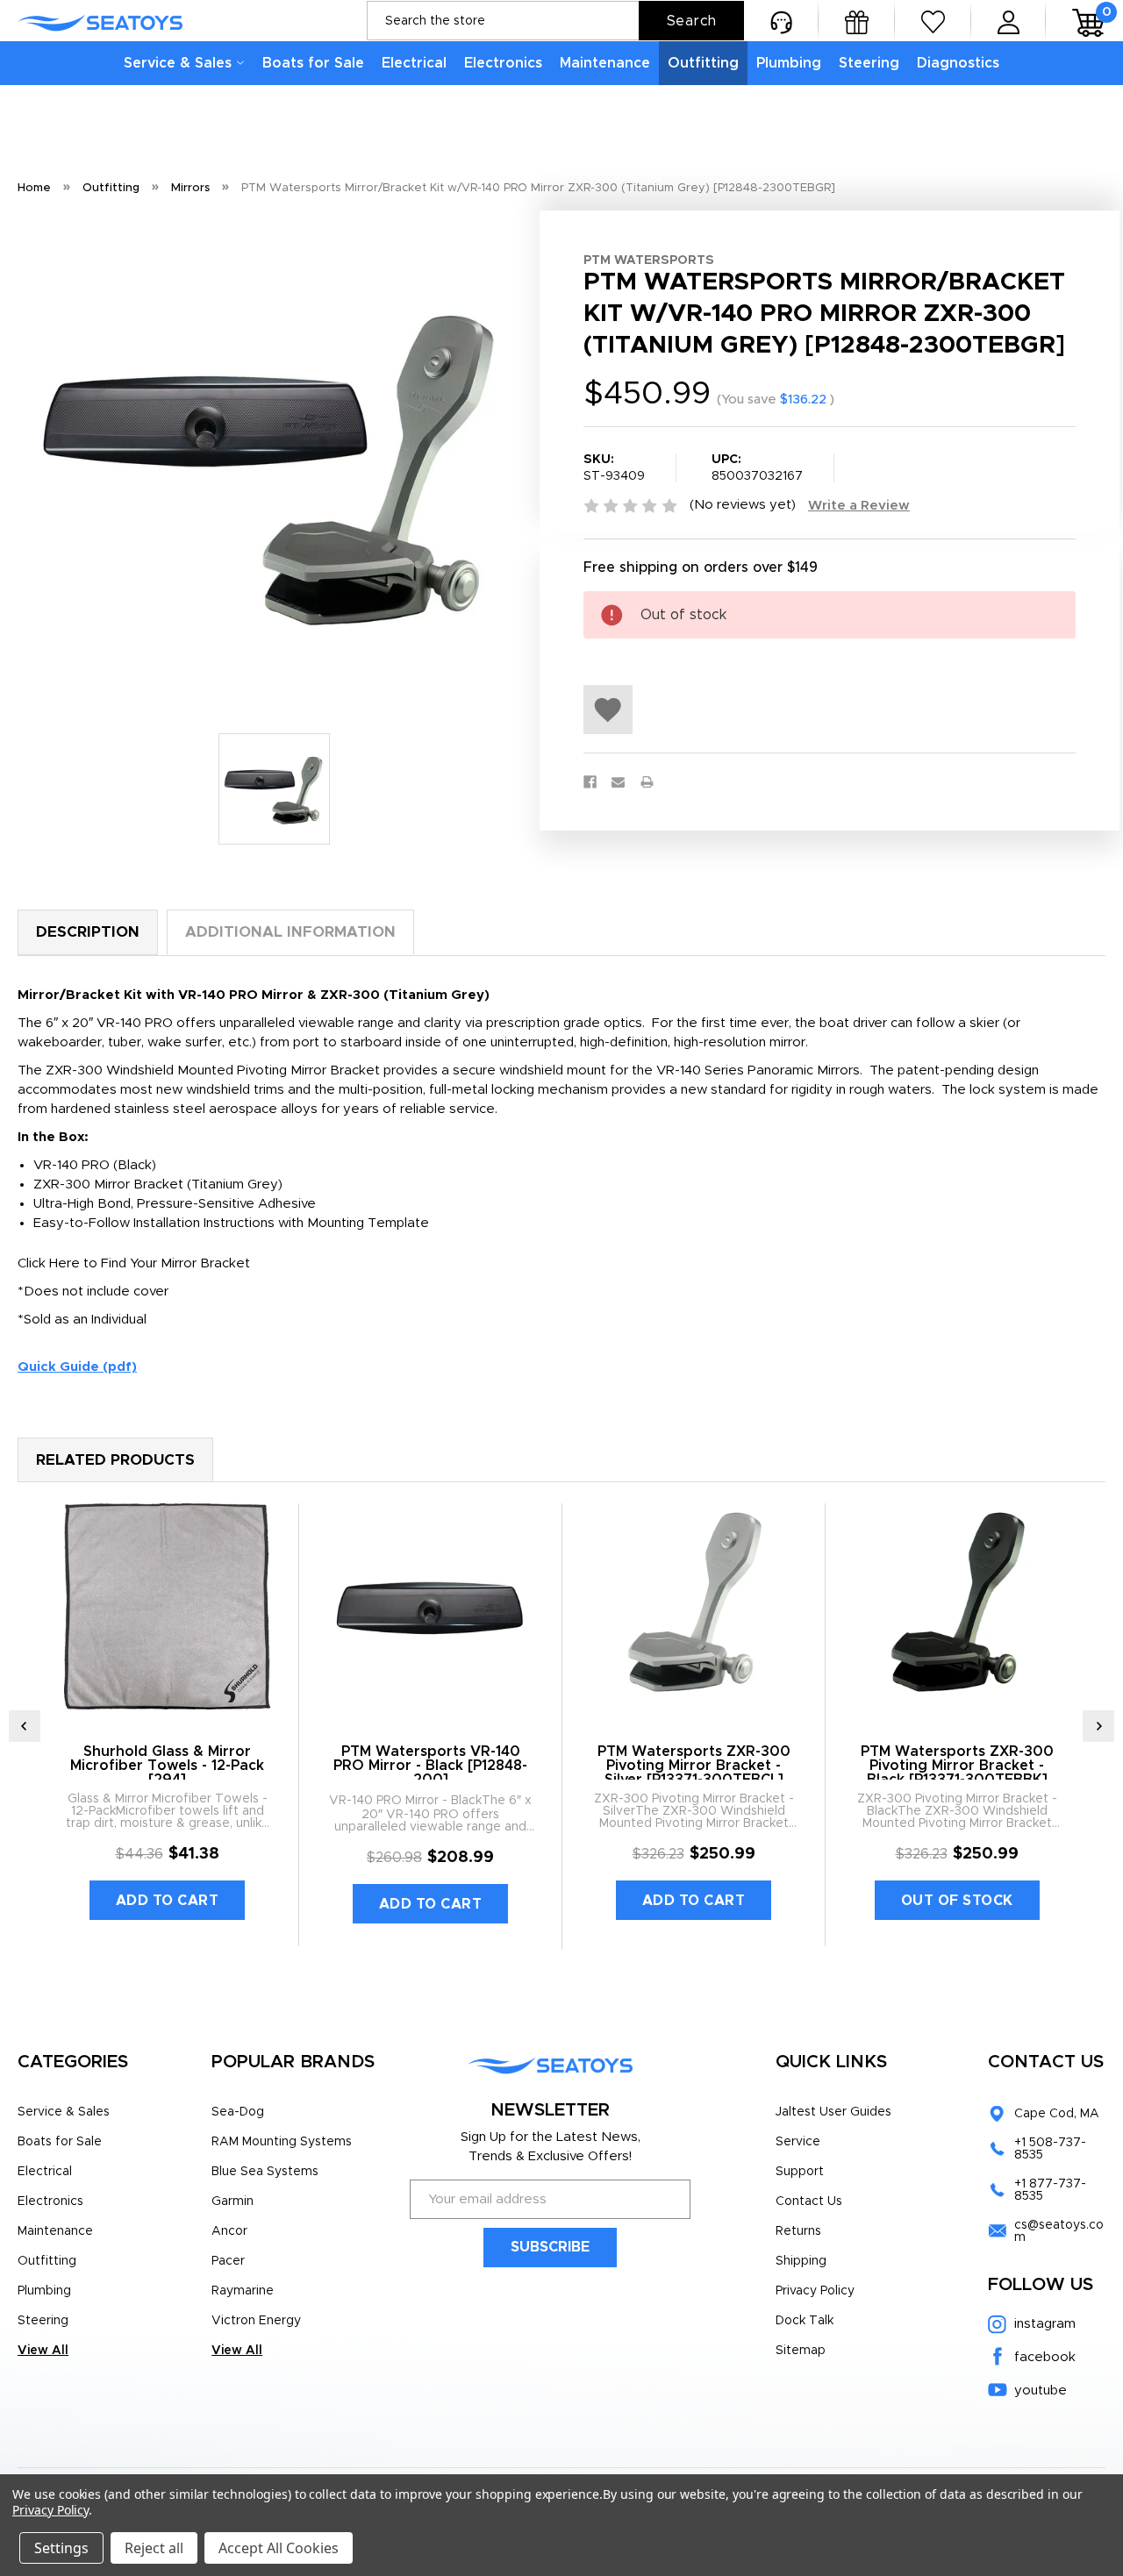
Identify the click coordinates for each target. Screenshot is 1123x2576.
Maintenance (605, 63)
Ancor (229, 2231)
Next (1098, 1726)
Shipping (801, 2261)
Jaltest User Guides (833, 2112)
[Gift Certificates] (857, 21)
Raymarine (243, 2291)
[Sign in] (1009, 21)
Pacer (228, 2261)
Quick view (167, 1607)
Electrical (414, 63)
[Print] (647, 782)
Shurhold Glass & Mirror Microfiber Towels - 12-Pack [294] (167, 1766)
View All (43, 2351)
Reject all (154, 2548)
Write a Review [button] (859, 506)
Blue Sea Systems (265, 2172)
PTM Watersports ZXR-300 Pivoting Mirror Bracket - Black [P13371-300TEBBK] (957, 1766)
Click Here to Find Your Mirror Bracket (134, 1263)
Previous (25, 1726)
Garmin (232, 2201)
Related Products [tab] (115, 1460)
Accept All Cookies (279, 2548)
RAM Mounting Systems (282, 2142)
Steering (869, 63)
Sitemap (801, 2351)
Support (800, 2172)
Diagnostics (958, 63)
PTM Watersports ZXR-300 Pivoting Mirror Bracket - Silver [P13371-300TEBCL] (694, 1766)
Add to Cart (168, 1901)
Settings (61, 2548)
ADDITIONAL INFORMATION (290, 932)
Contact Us (809, 2201)
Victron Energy (256, 2321)
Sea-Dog (238, 2112)
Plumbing (789, 63)
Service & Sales (178, 63)
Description (88, 932)
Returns (798, 2231)
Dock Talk (805, 2321)
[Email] (618, 782)
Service (798, 2142)
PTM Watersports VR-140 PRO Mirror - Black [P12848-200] (430, 1766)
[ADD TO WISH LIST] (608, 710)
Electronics (503, 63)
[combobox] (555, 21)
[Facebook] (590, 782)
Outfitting (703, 63)
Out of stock (957, 1901)
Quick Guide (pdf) (77, 1367)
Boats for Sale (313, 63)
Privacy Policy (815, 2291)
